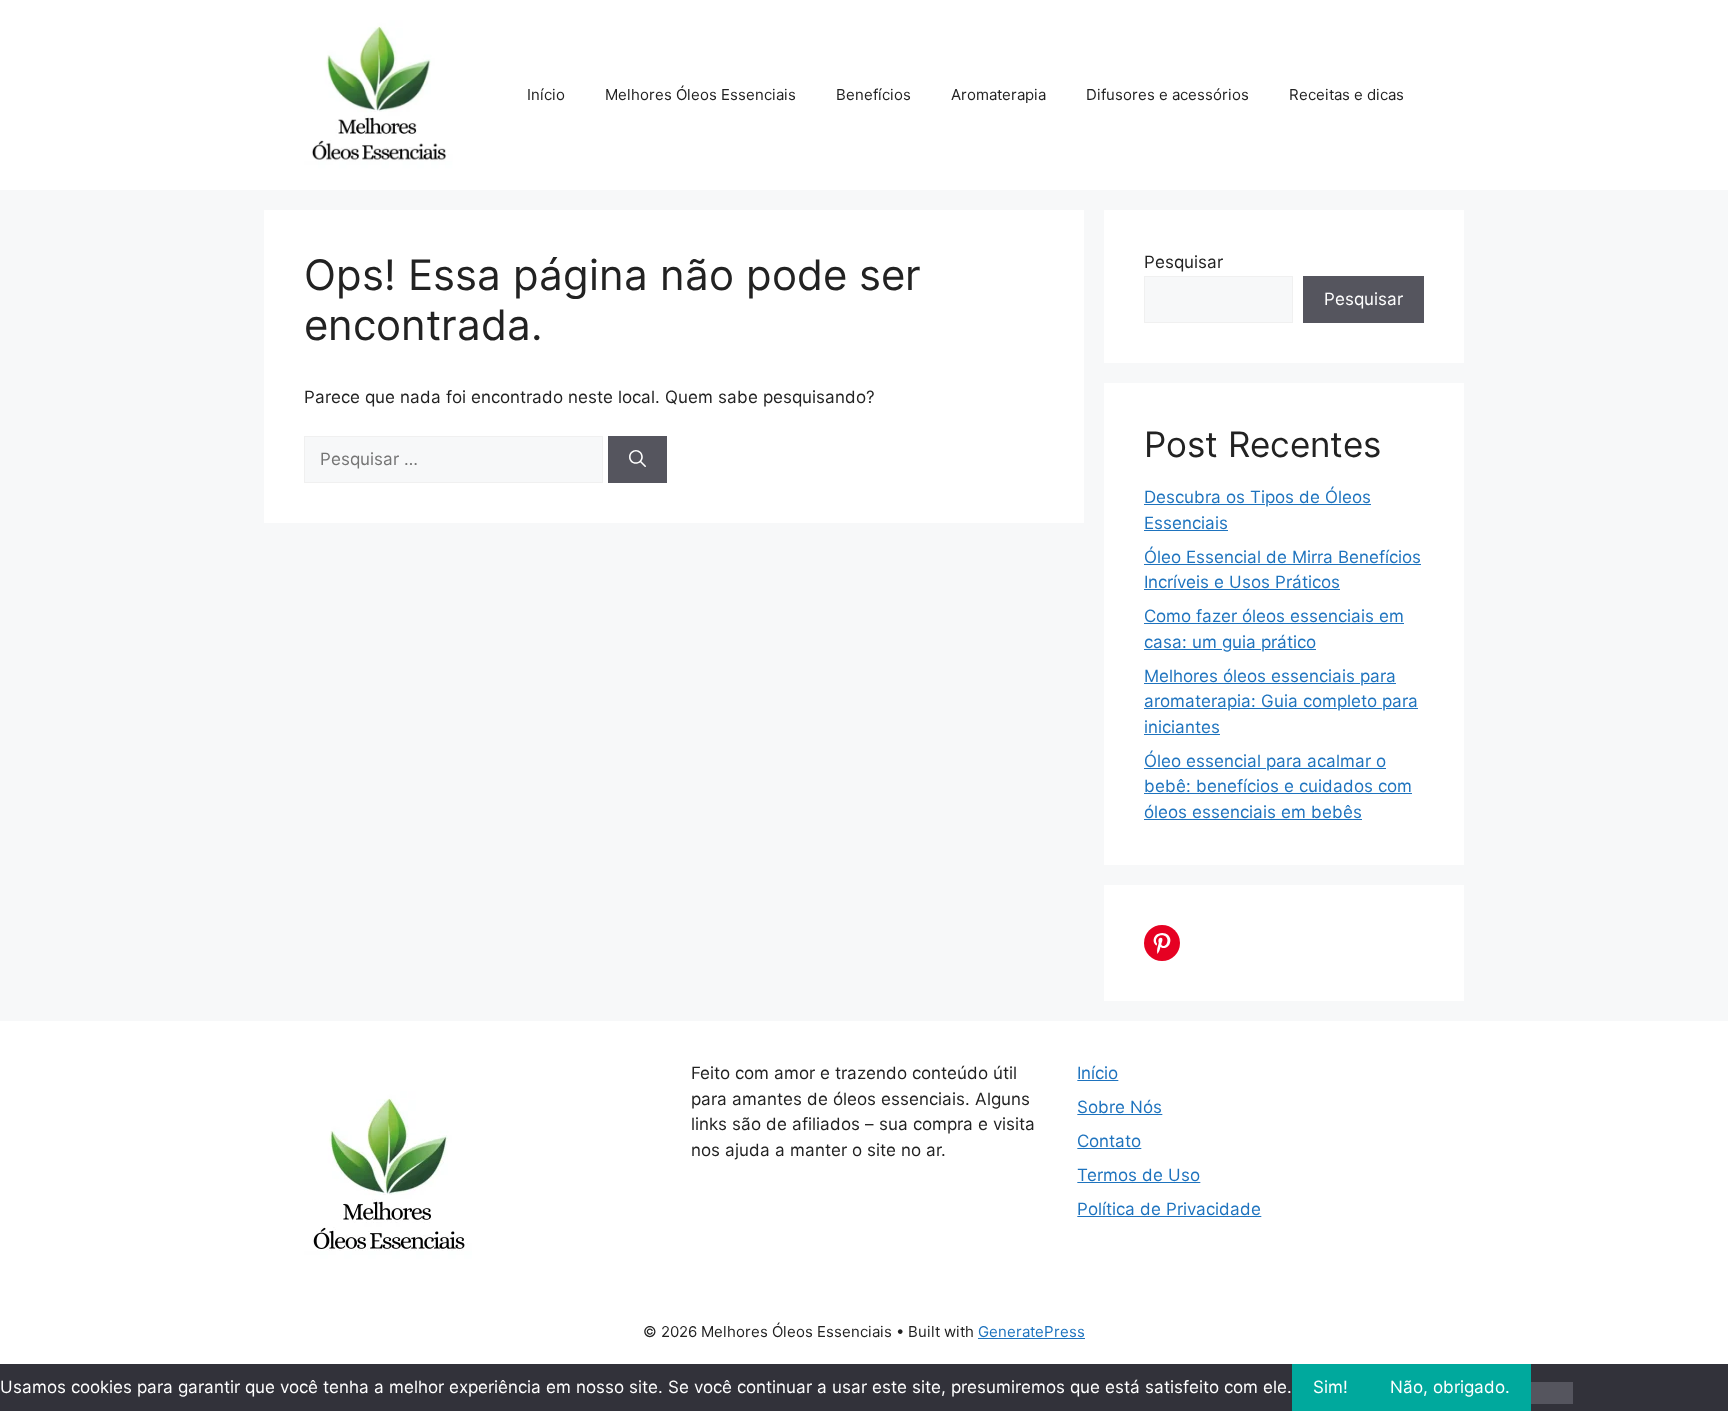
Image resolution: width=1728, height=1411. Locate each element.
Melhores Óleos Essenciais (700, 94)
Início (546, 94)
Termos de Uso (1138, 1175)
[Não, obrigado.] (1552, 1393)
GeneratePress (1031, 1331)
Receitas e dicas (1346, 94)
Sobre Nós (1119, 1107)
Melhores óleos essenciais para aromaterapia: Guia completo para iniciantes (1281, 701)
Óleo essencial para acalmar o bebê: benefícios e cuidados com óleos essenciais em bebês (1278, 786)
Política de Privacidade (1169, 1209)
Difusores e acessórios (1167, 94)
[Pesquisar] (637, 460)
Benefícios (873, 94)
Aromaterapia (998, 94)
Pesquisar (1183, 262)
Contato (1109, 1141)
